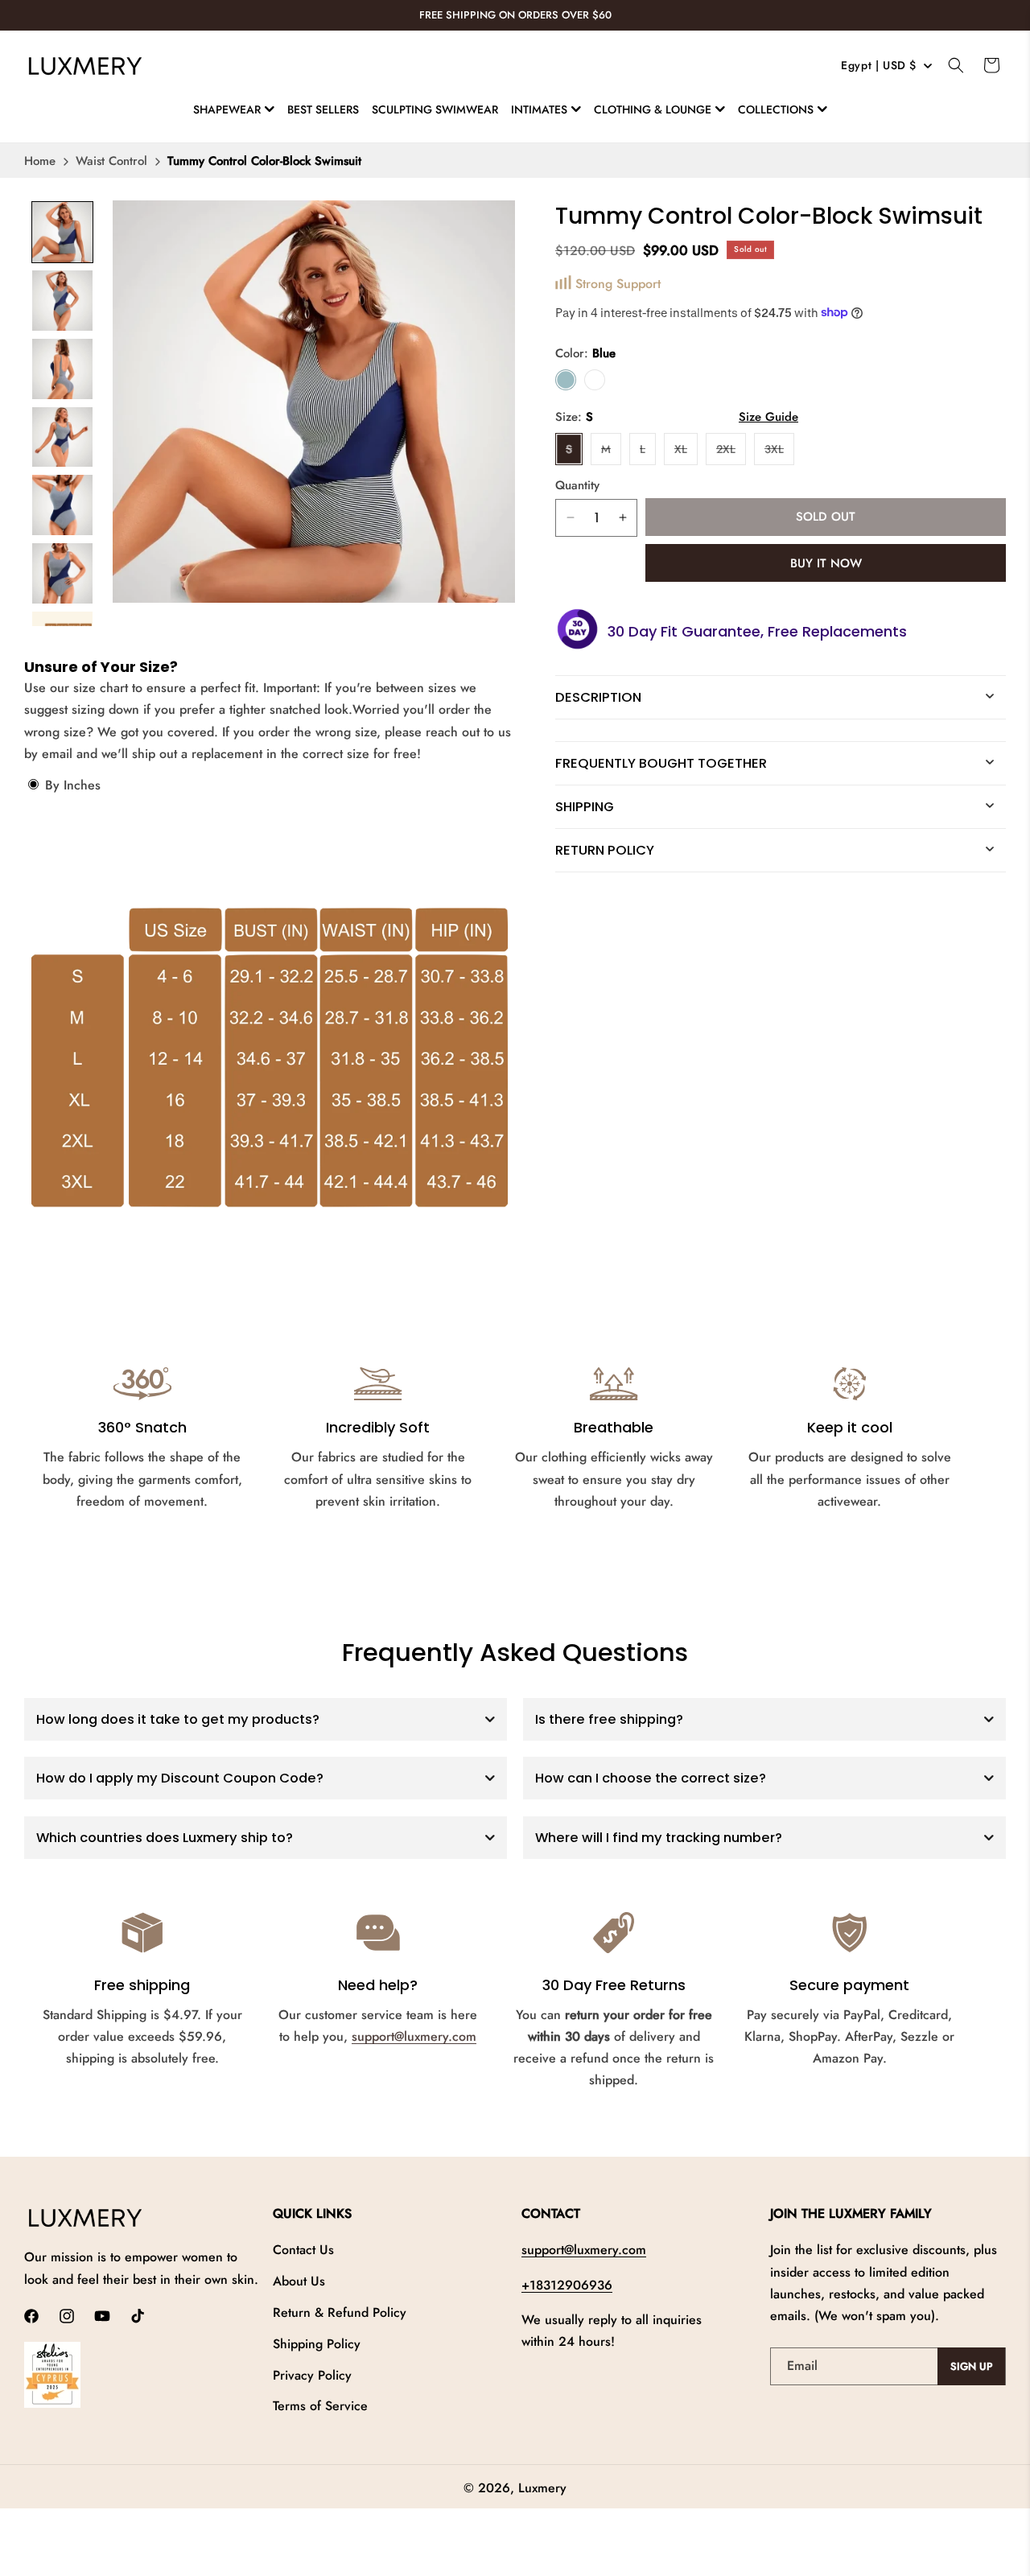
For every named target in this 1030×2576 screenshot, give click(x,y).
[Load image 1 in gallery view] (62, 232)
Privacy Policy (312, 2375)
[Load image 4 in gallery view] (62, 437)
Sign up (972, 2366)
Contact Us (303, 2250)
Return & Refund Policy (340, 2312)
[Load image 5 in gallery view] (62, 505)
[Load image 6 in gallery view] (62, 573)
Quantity (577, 484)
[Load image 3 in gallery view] (62, 369)
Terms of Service (320, 2406)
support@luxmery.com (414, 2036)
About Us (299, 2281)
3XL (779, 452)
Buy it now (826, 563)
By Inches (71, 785)
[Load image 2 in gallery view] (62, 301)
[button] (234, 109)
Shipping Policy (317, 2344)
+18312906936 (567, 2285)
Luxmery (542, 2488)
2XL (731, 452)
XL (686, 452)
